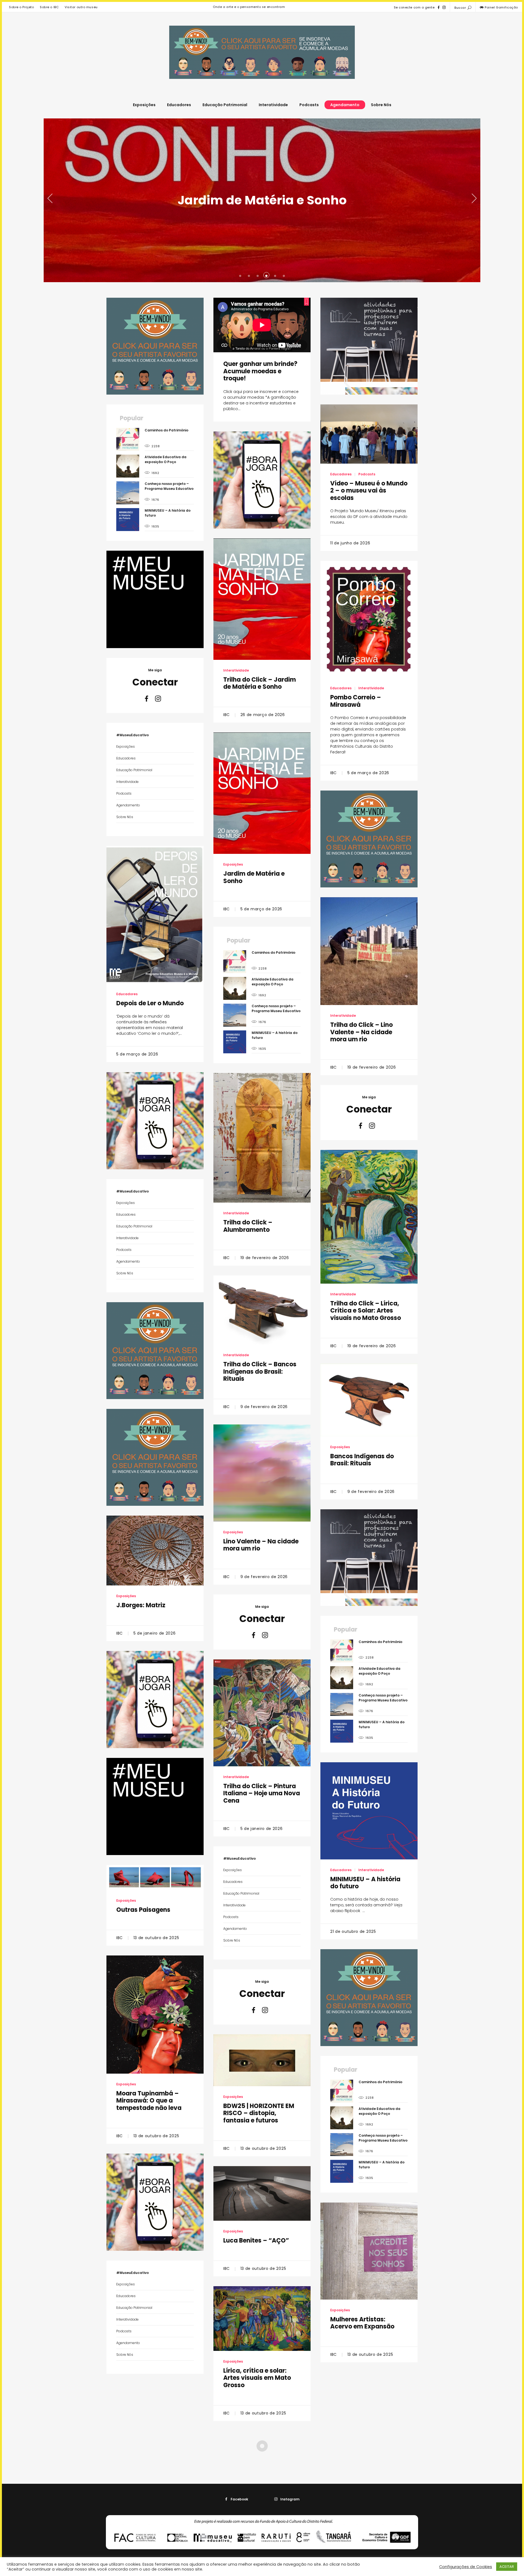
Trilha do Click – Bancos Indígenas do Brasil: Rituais (260, 1372)
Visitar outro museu (81, 7)
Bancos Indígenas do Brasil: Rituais (362, 1460)
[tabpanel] (262, 200)
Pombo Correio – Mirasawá (356, 701)
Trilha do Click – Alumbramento (248, 1226)
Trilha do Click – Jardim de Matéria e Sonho (260, 683)
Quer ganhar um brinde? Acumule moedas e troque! (260, 371)
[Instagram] (444, 7)
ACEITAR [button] (507, 2567)
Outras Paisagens (143, 1910)
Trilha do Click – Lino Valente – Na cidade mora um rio (361, 1032)
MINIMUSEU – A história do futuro (365, 1883)
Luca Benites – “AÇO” (256, 2240)
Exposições (144, 105)
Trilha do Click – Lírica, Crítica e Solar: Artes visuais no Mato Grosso (366, 1311)
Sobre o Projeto (21, 7)
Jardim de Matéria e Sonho (254, 877)
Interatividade (273, 105)
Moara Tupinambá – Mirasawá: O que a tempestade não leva (149, 2101)
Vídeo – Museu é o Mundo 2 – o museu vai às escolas (369, 491)
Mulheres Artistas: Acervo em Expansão (362, 2323)
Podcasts (309, 105)
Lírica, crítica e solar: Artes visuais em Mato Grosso (257, 2378)
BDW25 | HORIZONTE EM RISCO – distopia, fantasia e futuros (259, 2113)
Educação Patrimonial (225, 105)
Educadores (179, 105)
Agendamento (345, 105)
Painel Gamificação (501, 7)
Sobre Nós (381, 105)
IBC (227, 715)
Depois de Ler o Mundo (262, 200)
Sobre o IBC (49, 7)
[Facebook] (439, 7)
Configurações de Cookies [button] (466, 2567)
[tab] (240, 275)
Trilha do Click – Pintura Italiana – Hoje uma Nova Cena (262, 1793)
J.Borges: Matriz (141, 1605)
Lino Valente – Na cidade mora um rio (261, 1545)
